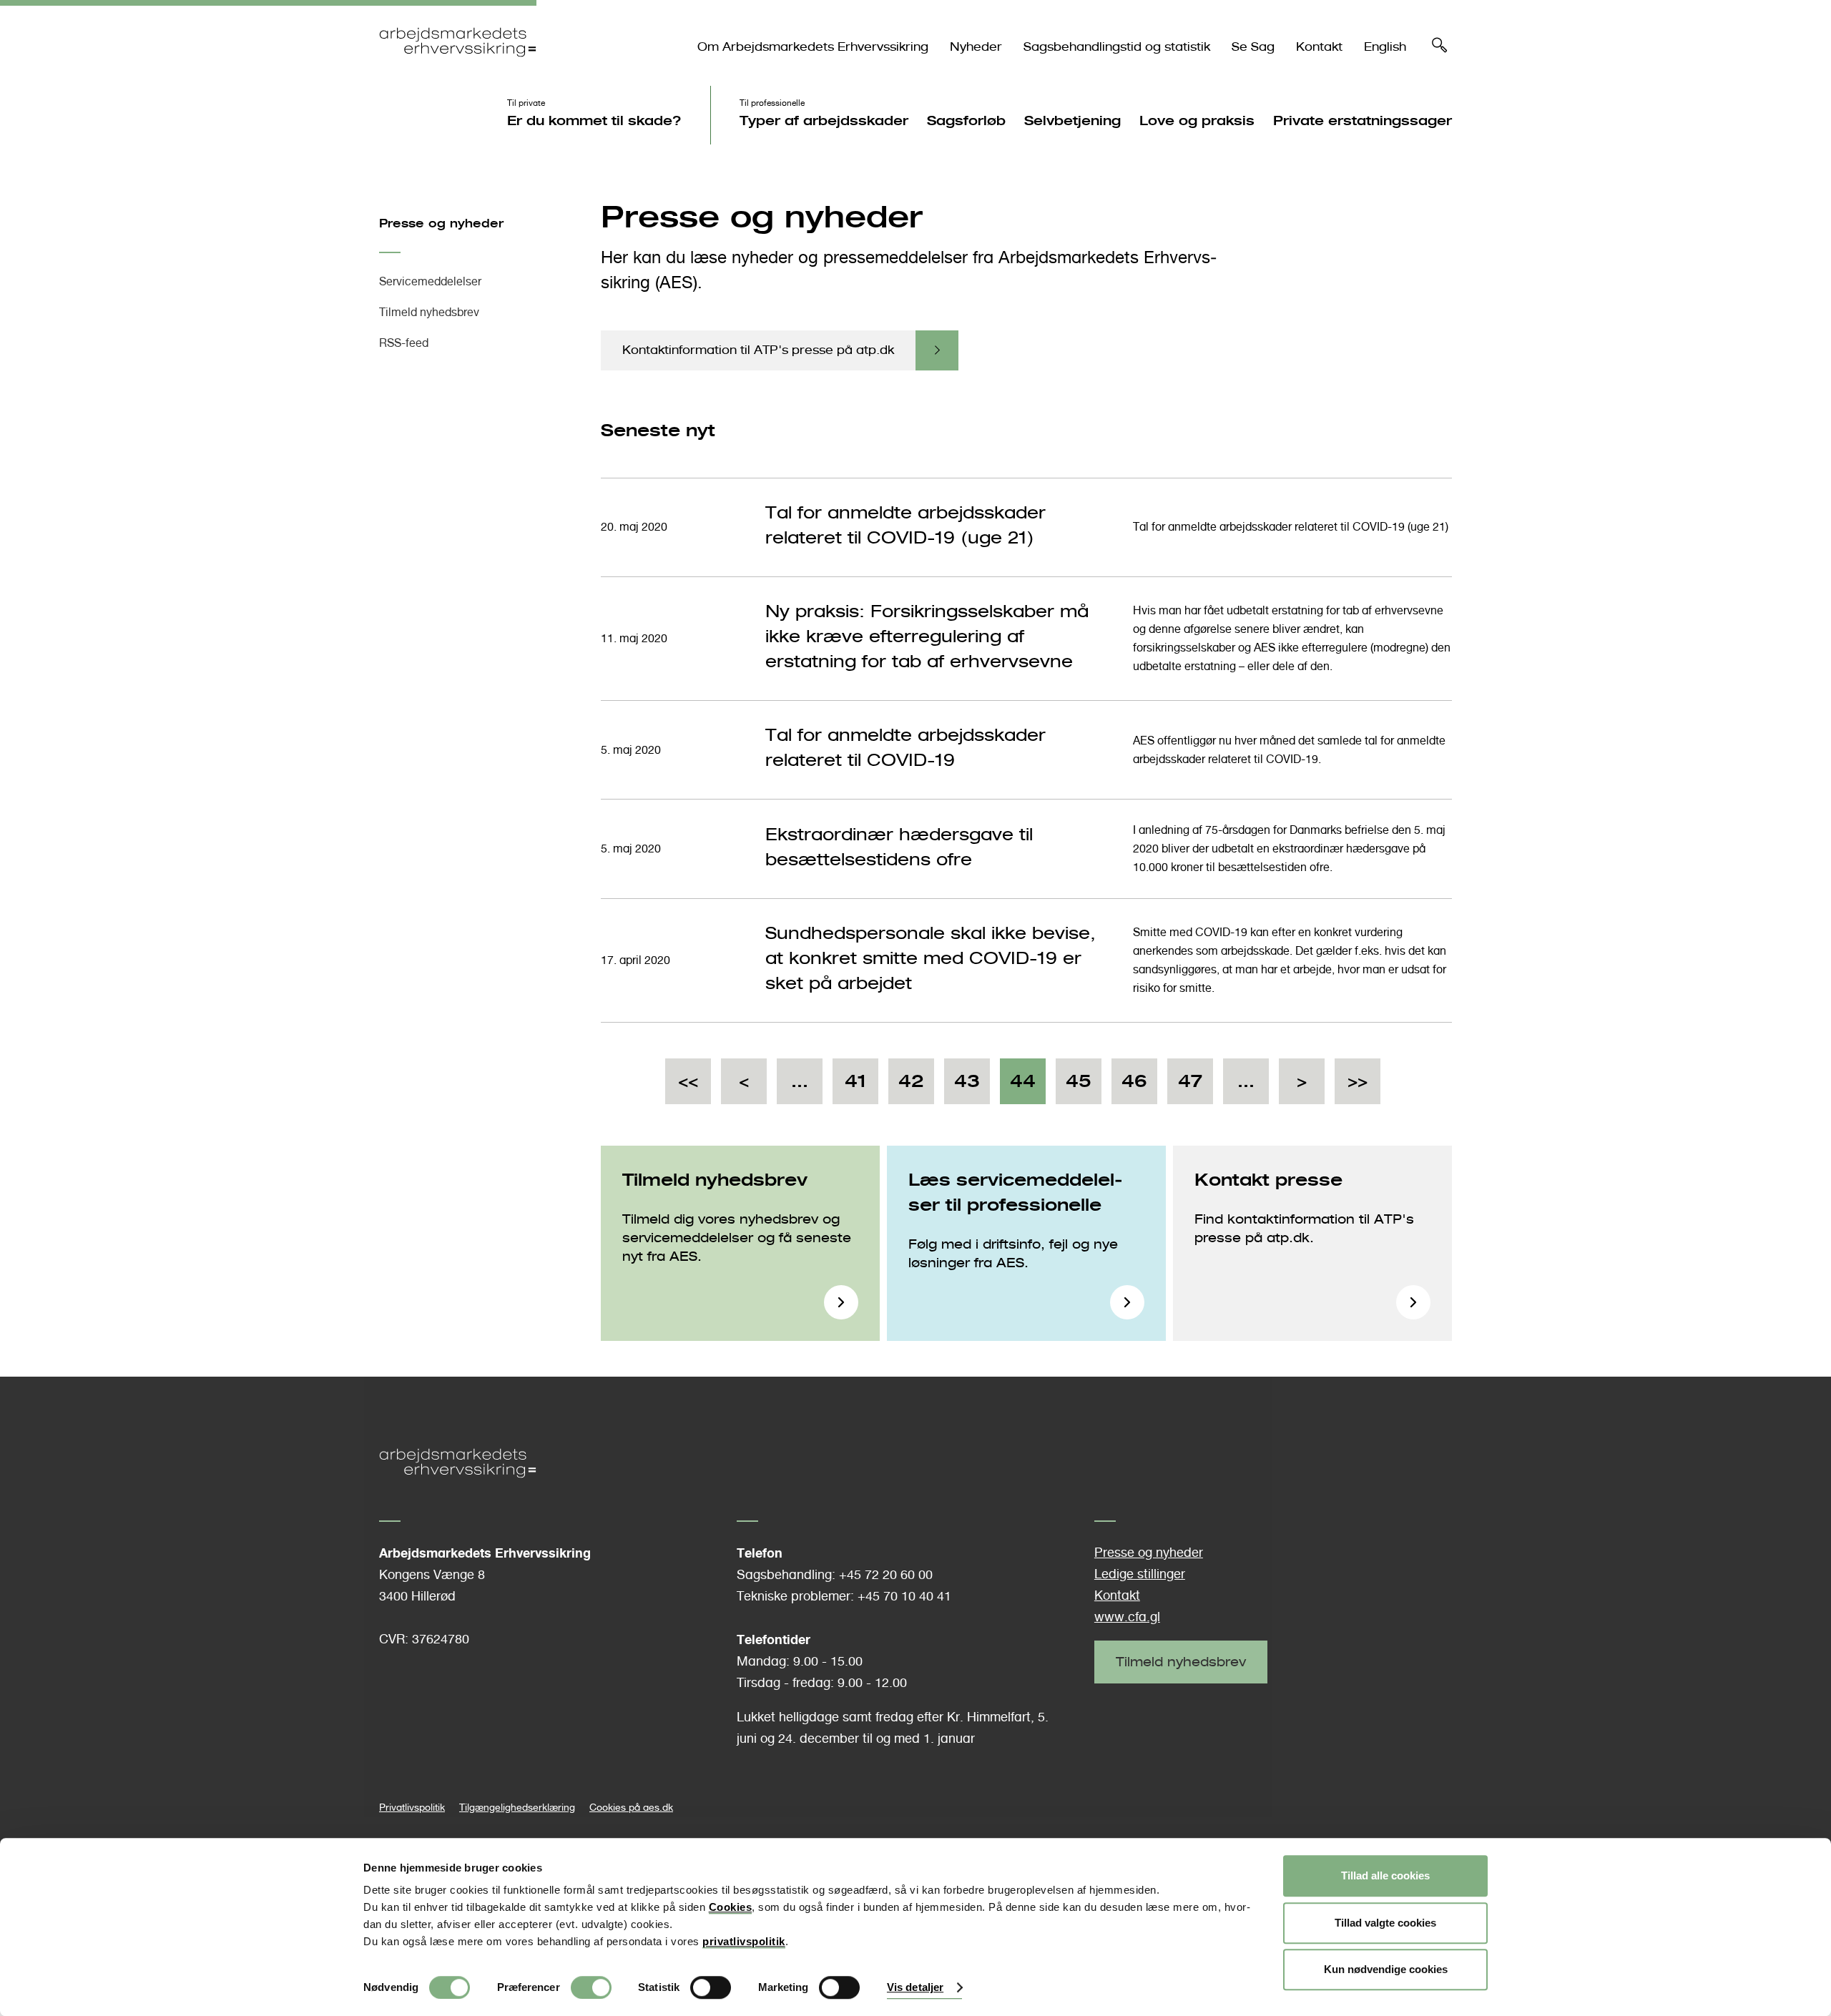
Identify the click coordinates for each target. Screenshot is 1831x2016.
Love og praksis (1197, 120)
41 (855, 1087)
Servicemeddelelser (430, 281)
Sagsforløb (966, 120)
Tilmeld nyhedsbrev (429, 312)
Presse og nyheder (441, 223)
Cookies (731, 1907)
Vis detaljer (915, 1988)
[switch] (591, 1987)
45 (1079, 1087)
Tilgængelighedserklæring (517, 1807)
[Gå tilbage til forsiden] (458, 69)
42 (911, 1087)
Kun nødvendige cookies (1386, 1969)
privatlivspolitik (744, 1941)
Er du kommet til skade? (594, 120)
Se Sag (1253, 47)
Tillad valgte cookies (1385, 1923)
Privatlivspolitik (412, 1807)
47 (1190, 1087)
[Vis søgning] (1440, 49)
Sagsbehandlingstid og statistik (1117, 47)
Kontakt (1319, 47)
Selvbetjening (1072, 120)
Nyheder (976, 47)
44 (1023, 1087)
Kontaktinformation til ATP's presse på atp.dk (758, 350)
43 (967, 1087)
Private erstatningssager (1363, 120)
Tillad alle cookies (1385, 1875)
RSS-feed (404, 343)
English (1385, 47)
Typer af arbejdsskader (824, 120)
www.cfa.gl (1127, 1617)
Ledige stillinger (1140, 1574)
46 (1134, 1087)
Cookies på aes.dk (631, 1807)
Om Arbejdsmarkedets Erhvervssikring (813, 47)
